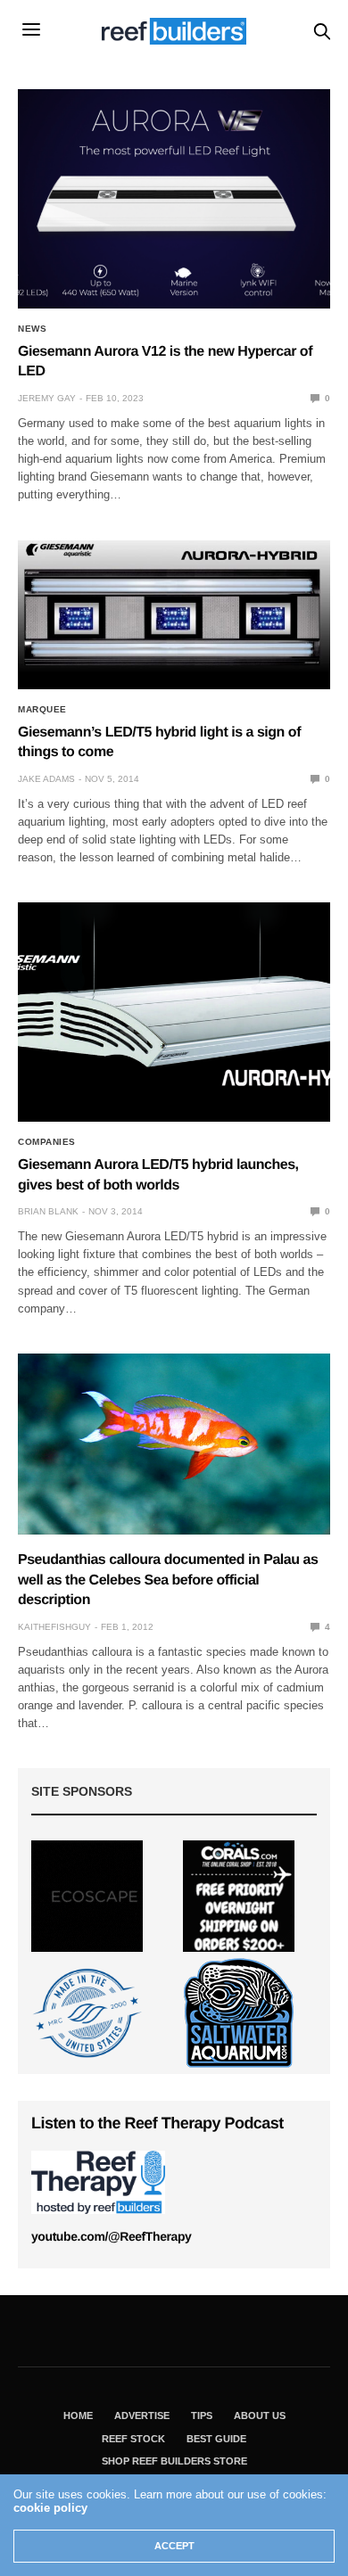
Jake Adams (46, 779)
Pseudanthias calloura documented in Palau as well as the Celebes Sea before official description (168, 1580)
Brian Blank (48, 1211)
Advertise (142, 2416)
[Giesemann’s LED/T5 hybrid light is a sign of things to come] (174, 615)
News (32, 329)
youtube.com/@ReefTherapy (111, 2236)
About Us (260, 2416)
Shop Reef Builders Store (174, 2461)
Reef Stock (133, 2439)
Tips (202, 2416)
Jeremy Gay (47, 398)
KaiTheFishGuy (54, 1627)
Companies (47, 1142)
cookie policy (50, 2508)
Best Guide (216, 2439)
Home (78, 2416)
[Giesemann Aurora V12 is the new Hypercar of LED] (174, 199)
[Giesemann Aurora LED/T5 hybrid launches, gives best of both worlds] (174, 1012)
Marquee (42, 710)
